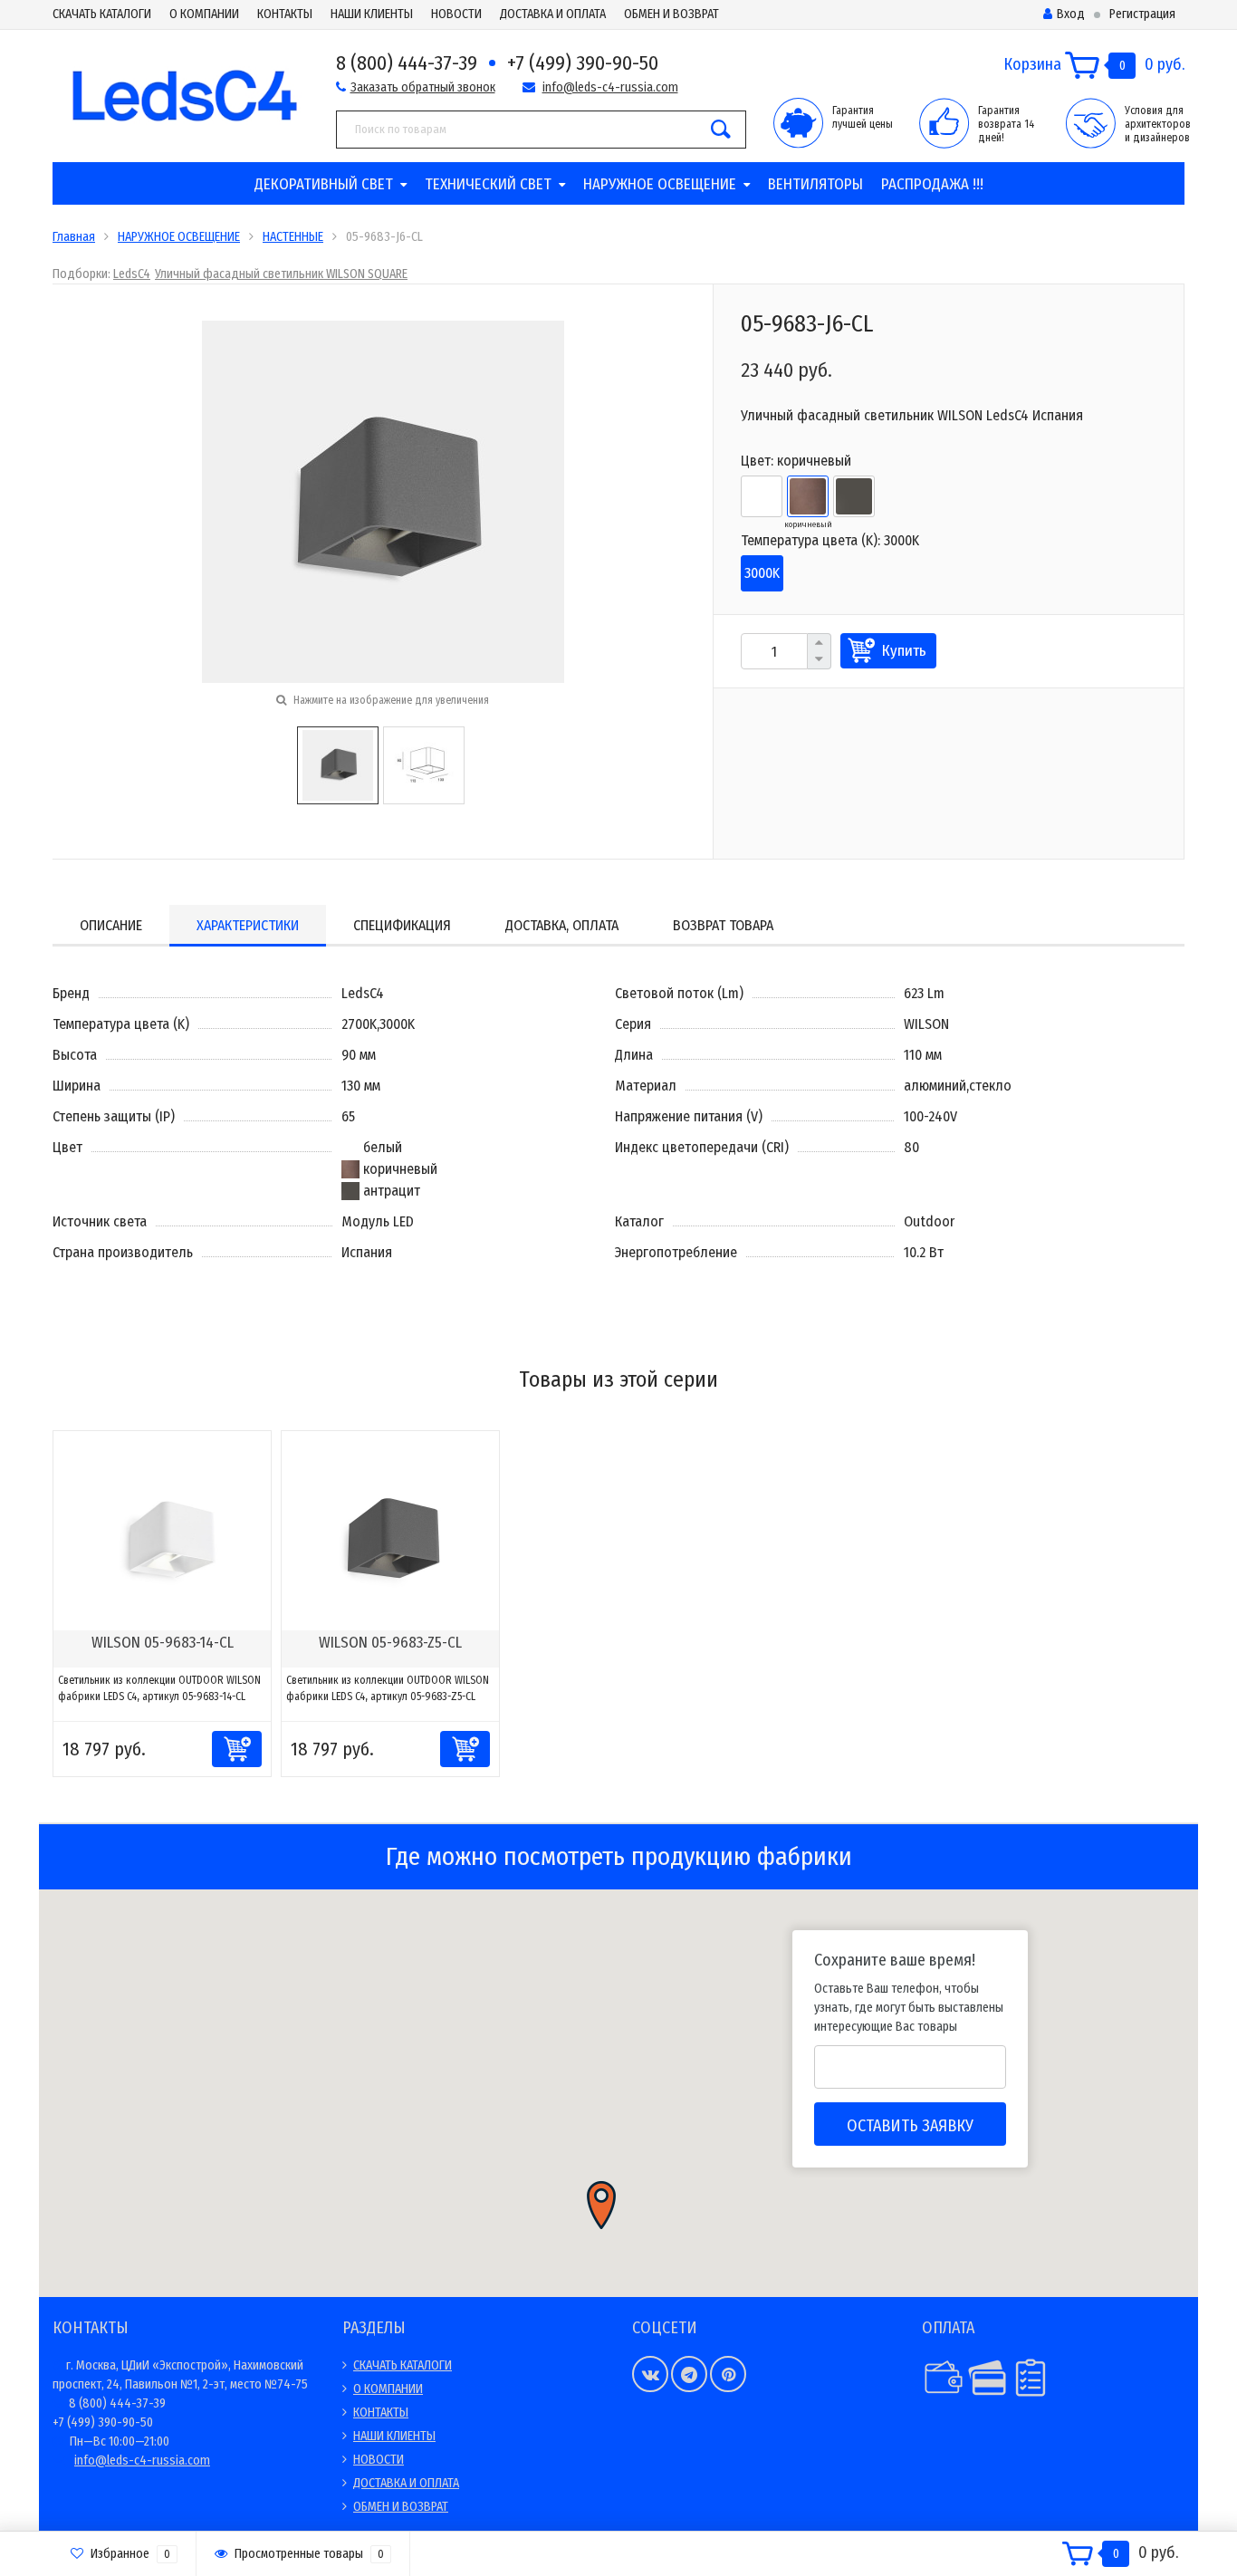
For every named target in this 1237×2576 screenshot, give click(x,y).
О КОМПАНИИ (204, 14)
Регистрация (1142, 14)
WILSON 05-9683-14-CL (163, 1643)
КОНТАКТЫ (285, 14)
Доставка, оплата (562, 925)
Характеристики (248, 925)
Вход (1071, 14)
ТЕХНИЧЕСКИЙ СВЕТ (488, 184)
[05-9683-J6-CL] (338, 764)
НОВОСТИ (456, 14)
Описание (111, 925)
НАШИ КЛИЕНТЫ (372, 14)
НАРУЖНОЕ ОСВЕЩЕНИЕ (660, 184)
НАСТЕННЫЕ (293, 237)
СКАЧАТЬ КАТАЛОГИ (102, 14)
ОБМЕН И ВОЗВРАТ (671, 14)
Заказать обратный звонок (423, 87)
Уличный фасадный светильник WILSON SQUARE (281, 274)
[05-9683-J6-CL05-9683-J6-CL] (383, 500)
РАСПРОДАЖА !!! (932, 184)
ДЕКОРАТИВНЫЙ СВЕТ (324, 184)
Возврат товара (723, 925)
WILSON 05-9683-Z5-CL (390, 1643)
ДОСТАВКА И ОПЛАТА (553, 14)
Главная (74, 237)
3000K (762, 573)
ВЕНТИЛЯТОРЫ (815, 184)
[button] (601, 2205)
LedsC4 (132, 274)
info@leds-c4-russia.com (610, 87)
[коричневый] (808, 496)
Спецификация (402, 925)
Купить (904, 651)
